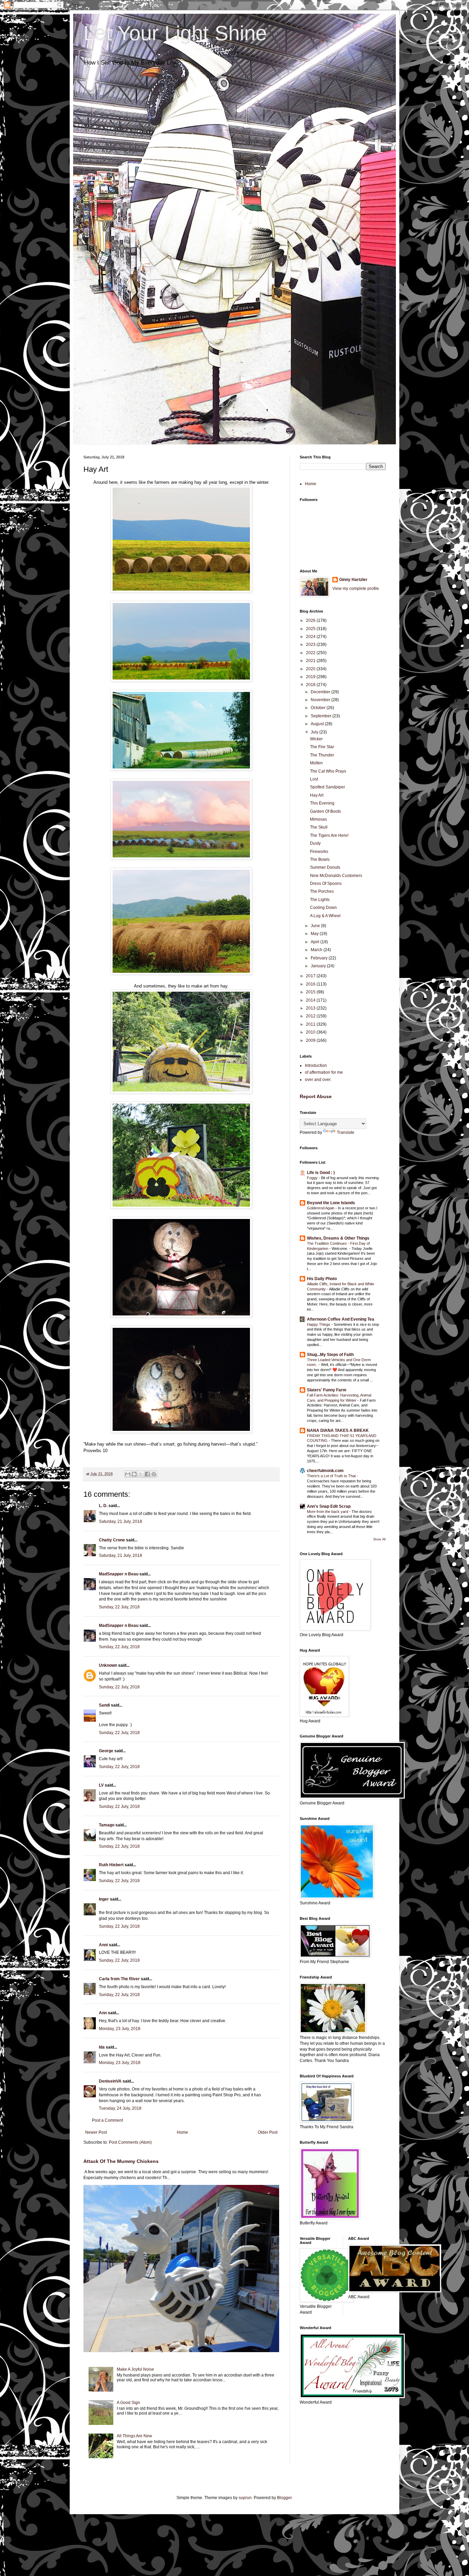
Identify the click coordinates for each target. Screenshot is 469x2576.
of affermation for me (324, 1072)
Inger (104, 1899)
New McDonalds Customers (336, 876)
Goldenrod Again (321, 1208)
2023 (311, 645)
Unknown (108, 1665)
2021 (311, 661)
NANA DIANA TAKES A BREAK (338, 1431)
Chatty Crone (112, 1540)
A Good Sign (128, 2403)
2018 (311, 685)
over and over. (318, 1080)
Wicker (316, 739)
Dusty (315, 843)
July (315, 732)
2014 (311, 1000)
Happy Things (319, 1324)
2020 (311, 669)
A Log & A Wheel (325, 916)
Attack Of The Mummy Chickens (121, 2161)
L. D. (104, 1506)
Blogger (284, 2498)
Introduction (316, 1065)
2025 (311, 629)
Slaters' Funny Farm (327, 1390)
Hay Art (317, 795)
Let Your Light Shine (175, 33)
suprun (245, 2498)
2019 (311, 677)
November (321, 700)
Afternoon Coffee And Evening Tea (341, 1319)
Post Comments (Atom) (130, 2142)
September (322, 716)
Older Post (268, 2132)
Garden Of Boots (325, 811)
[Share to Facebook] (147, 1474)
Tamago (107, 1825)
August (318, 724)
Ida (102, 2047)
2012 (311, 1016)
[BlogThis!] (134, 1474)
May (315, 934)
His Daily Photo (322, 1279)
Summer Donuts (325, 867)
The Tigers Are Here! (329, 835)
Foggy (313, 1178)
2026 (311, 620)
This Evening (322, 803)
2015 (311, 992)
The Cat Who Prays (328, 771)
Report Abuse (316, 1096)
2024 (311, 637)
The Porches (322, 891)
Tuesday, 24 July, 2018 (120, 2108)
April (316, 942)
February (320, 958)
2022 (311, 653)
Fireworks (319, 852)
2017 (311, 976)
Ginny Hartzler (353, 580)
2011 (311, 1024)
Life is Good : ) (321, 1173)
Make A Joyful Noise (135, 2369)
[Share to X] (141, 1474)
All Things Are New (134, 2436)
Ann (103, 2013)
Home (182, 2132)
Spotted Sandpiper (328, 787)
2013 (311, 1008)
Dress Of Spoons (326, 884)
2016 (311, 984)
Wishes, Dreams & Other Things (338, 1238)
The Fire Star (322, 747)
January (319, 966)
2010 (311, 1032)
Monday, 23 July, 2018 (120, 2029)
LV (101, 1785)
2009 (311, 1040)
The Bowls (320, 859)
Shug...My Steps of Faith (330, 1355)
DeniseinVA (110, 2081)
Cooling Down (323, 908)
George (106, 1751)
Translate (346, 1132)
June (316, 926)
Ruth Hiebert (111, 1865)
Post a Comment (107, 2120)
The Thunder (322, 755)
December (321, 692)
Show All (379, 1539)
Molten (316, 763)
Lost (314, 779)
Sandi (104, 1705)
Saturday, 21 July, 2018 (121, 1521)
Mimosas (318, 819)
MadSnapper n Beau (119, 1574)
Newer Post (96, 2132)
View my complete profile (356, 589)
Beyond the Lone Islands (331, 1203)
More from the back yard (328, 1512)
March (317, 950)
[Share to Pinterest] (154, 1474)
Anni (104, 1945)
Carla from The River (119, 1979)
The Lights (320, 900)
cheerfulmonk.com (325, 1471)
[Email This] (128, 1474)
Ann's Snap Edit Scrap (329, 1506)
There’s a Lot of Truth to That (332, 1476)
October (319, 708)
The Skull (319, 827)
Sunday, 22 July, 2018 (119, 1607)
